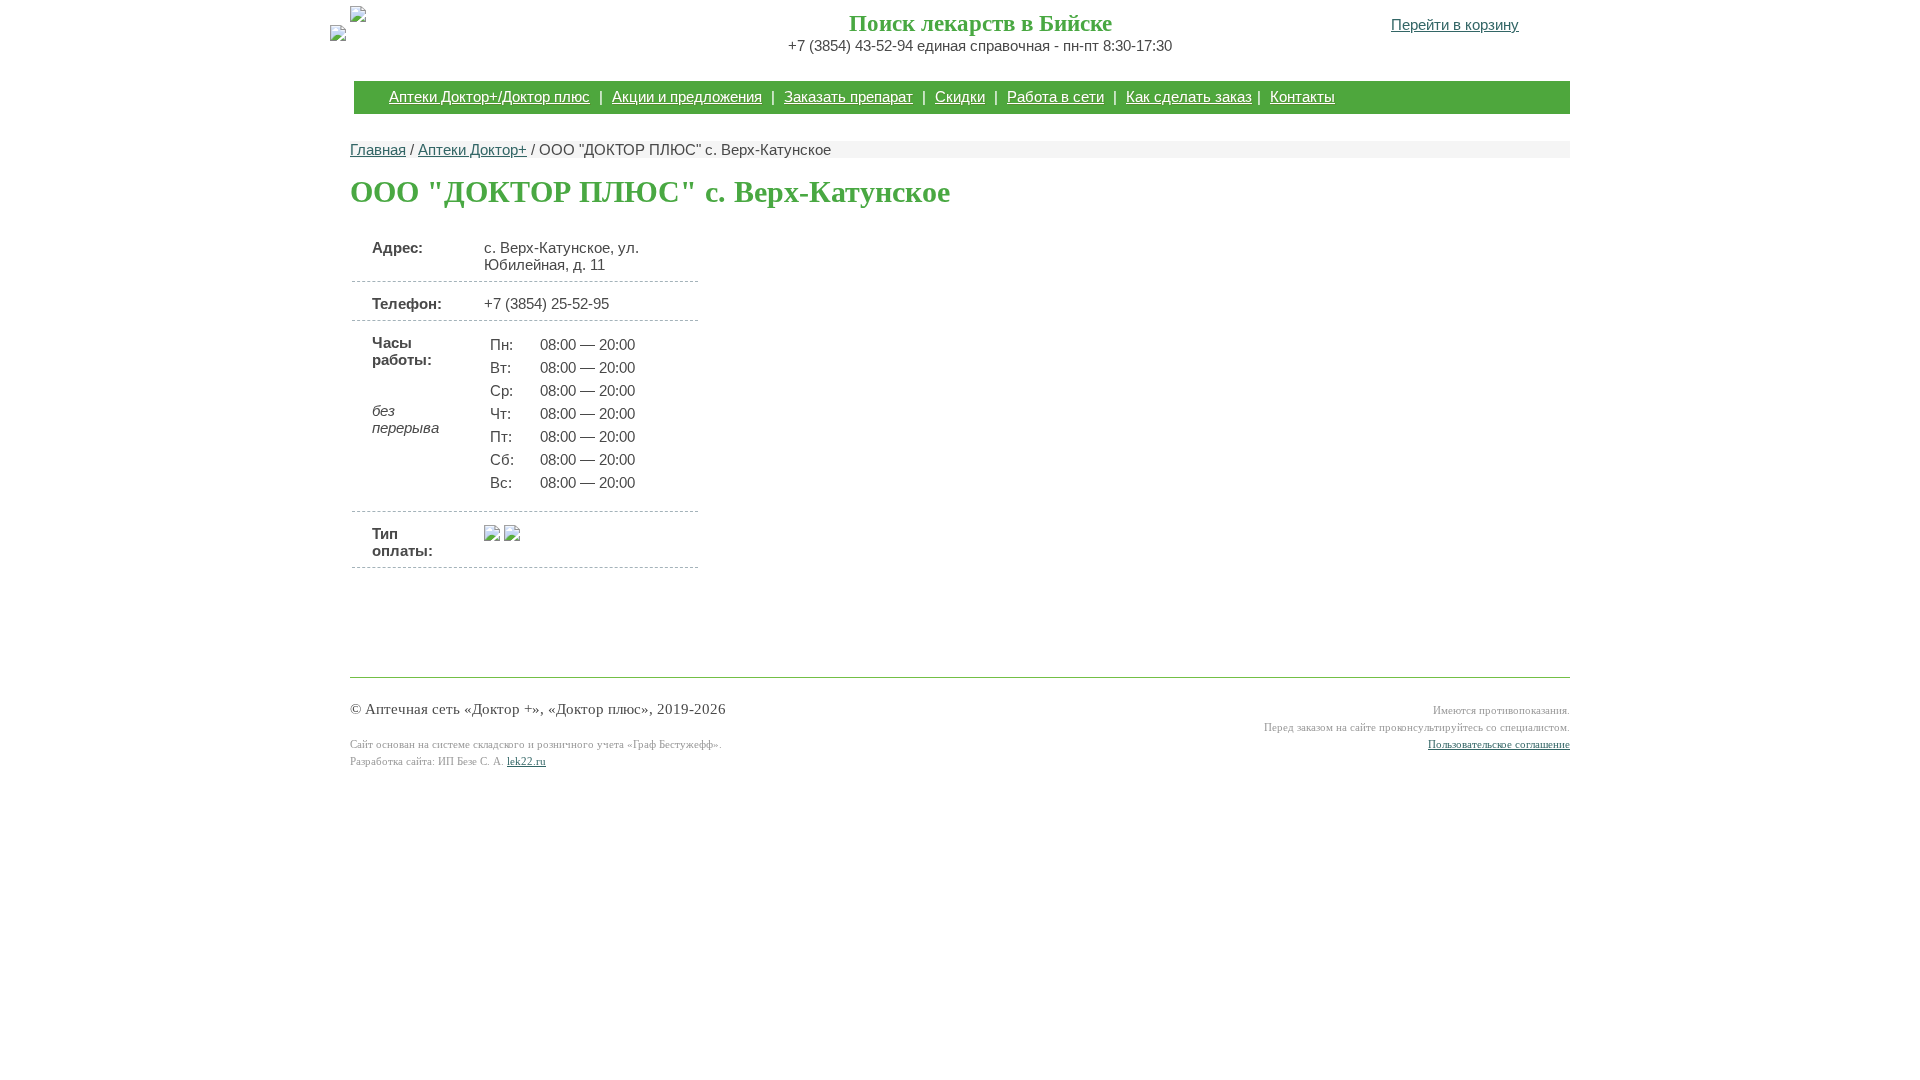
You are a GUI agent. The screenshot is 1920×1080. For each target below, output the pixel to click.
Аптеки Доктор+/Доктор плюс (489, 96)
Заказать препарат (848, 96)
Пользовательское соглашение (1499, 744)
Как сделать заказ (1189, 96)
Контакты (1302, 96)
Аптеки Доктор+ (472, 149)
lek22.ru (526, 761)
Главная (378, 149)
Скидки (960, 96)
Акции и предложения (687, 96)
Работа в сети (1055, 96)
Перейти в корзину (1455, 24)
